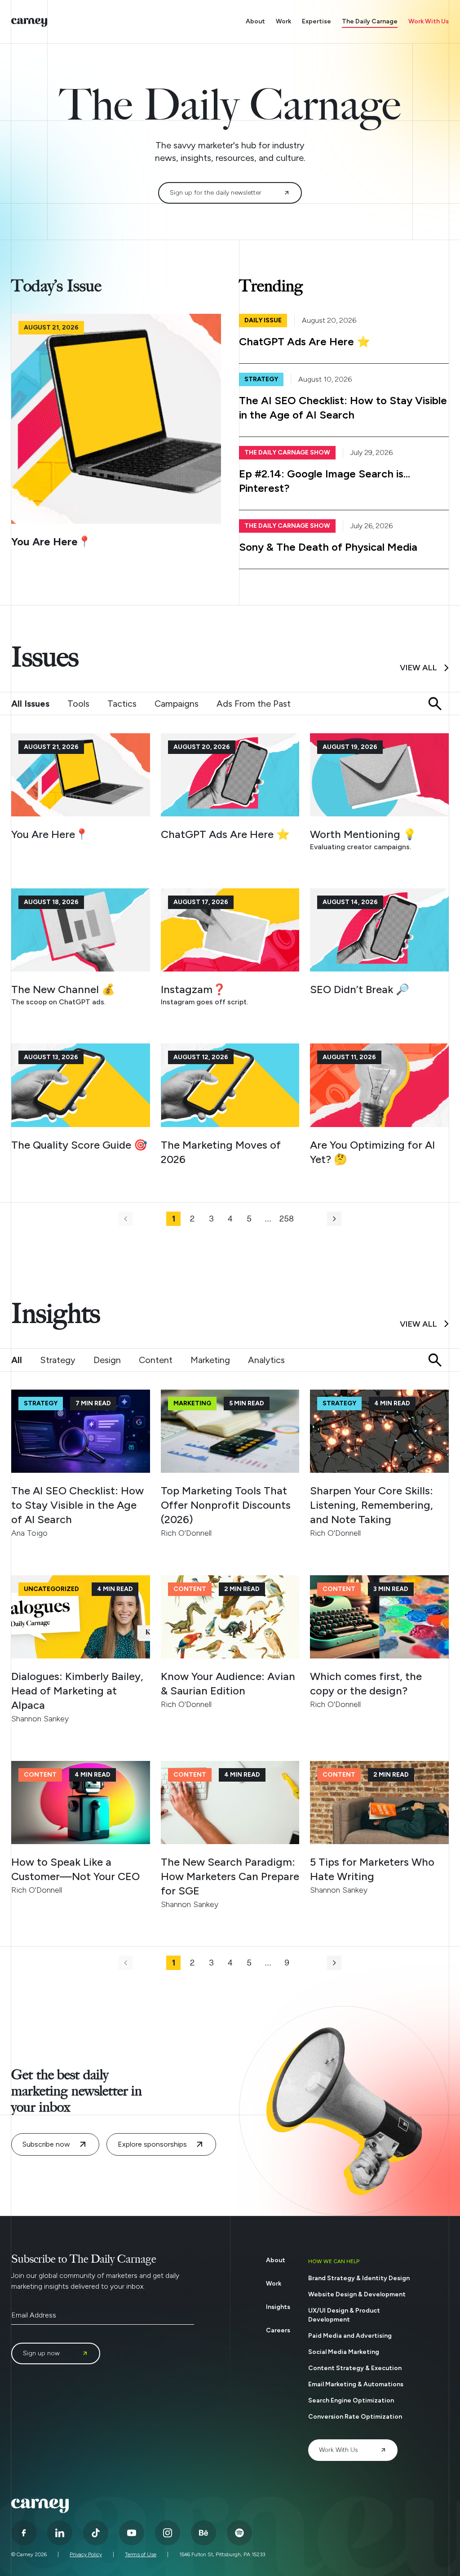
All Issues (30, 704)
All (17, 1360)
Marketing (210, 1360)
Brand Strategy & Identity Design (359, 2278)
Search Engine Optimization (351, 2400)
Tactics (122, 704)
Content (156, 1360)
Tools (78, 704)
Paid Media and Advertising (350, 2336)
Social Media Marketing (344, 2352)
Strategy (58, 1360)
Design (107, 1360)
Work (283, 21)
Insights (278, 2307)
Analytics (266, 1360)
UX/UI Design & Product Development (344, 2315)
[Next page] (334, 1219)
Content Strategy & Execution (355, 2368)
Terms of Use (141, 2554)
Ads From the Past (254, 704)
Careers (278, 2330)
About (255, 21)
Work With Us (429, 21)
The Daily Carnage (370, 21)
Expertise (316, 21)
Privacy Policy (86, 2554)
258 (287, 1219)
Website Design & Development (357, 2294)
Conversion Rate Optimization (355, 2417)
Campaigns (177, 704)
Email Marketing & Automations (356, 2384)
